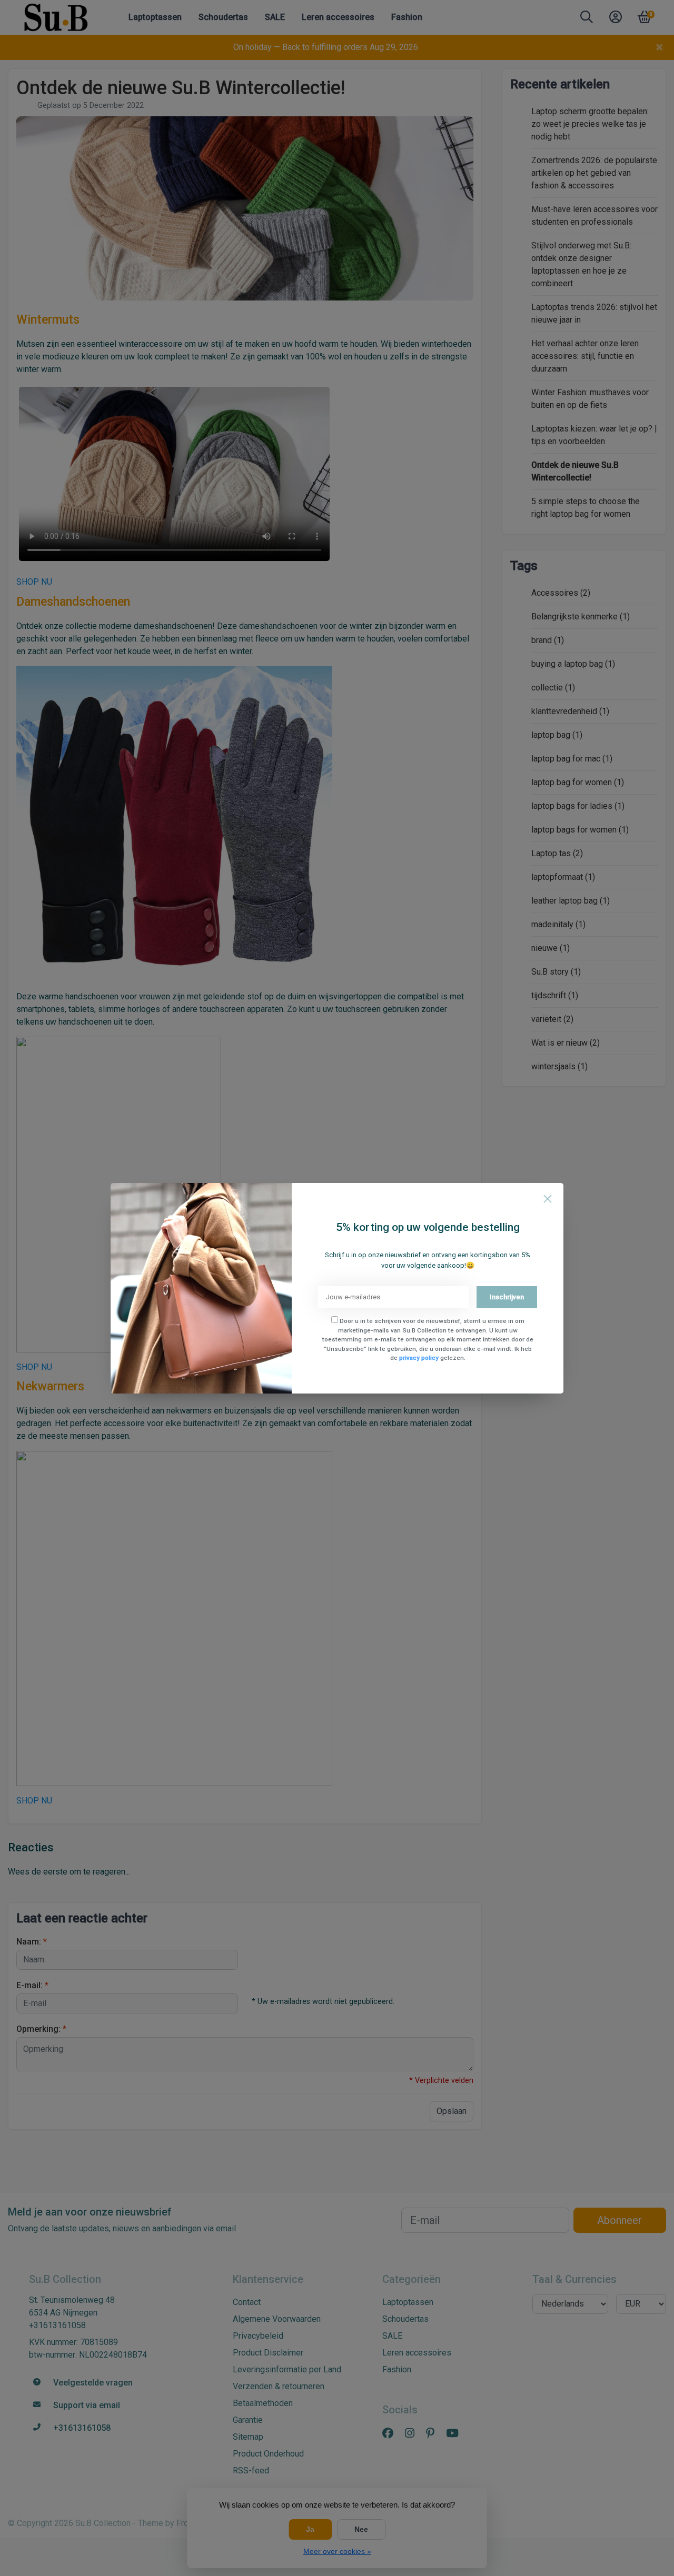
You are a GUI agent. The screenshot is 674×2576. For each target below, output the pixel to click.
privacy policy (419, 1358)
